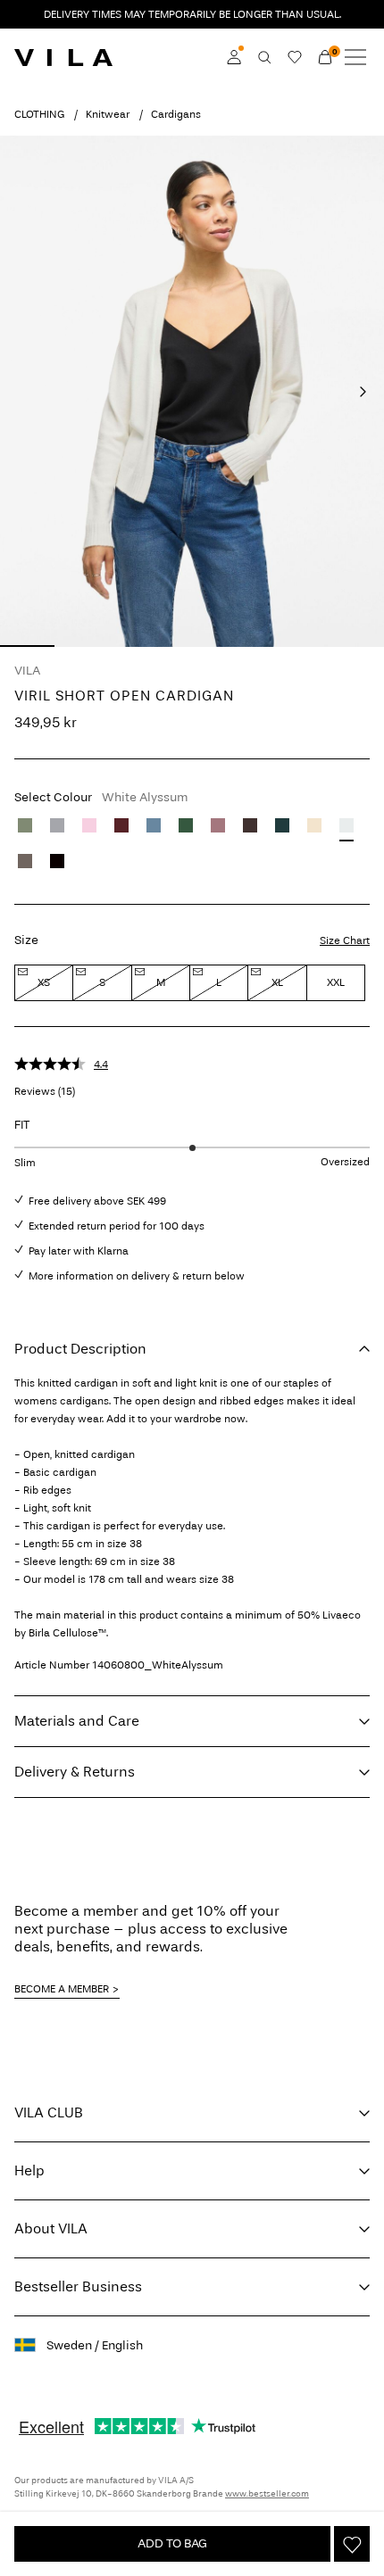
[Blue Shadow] (154, 825)
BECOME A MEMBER (62, 1989)
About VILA (51, 2228)
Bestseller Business (78, 2286)
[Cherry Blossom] (89, 825)
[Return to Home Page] (63, 57)
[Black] (57, 861)
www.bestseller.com (267, 2494)
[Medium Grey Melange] (57, 825)
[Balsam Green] (186, 825)
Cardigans (176, 114)
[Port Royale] (121, 825)
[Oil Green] (25, 825)
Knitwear (108, 114)
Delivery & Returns (75, 1772)
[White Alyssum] (346, 825)
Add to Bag (172, 2543)
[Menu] (355, 57)
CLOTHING (39, 114)
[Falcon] (25, 861)
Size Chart (345, 940)
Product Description (80, 1349)
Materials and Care (77, 1721)
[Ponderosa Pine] (282, 825)
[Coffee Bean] (250, 825)
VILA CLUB (49, 2112)
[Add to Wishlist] (352, 2544)
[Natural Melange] (314, 825)
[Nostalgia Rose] (218, 825)
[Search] (264, 57)
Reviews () (45, 1091)
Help (29, 2170)
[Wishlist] (295, 57)
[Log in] (234, 57)
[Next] (363, 392)
